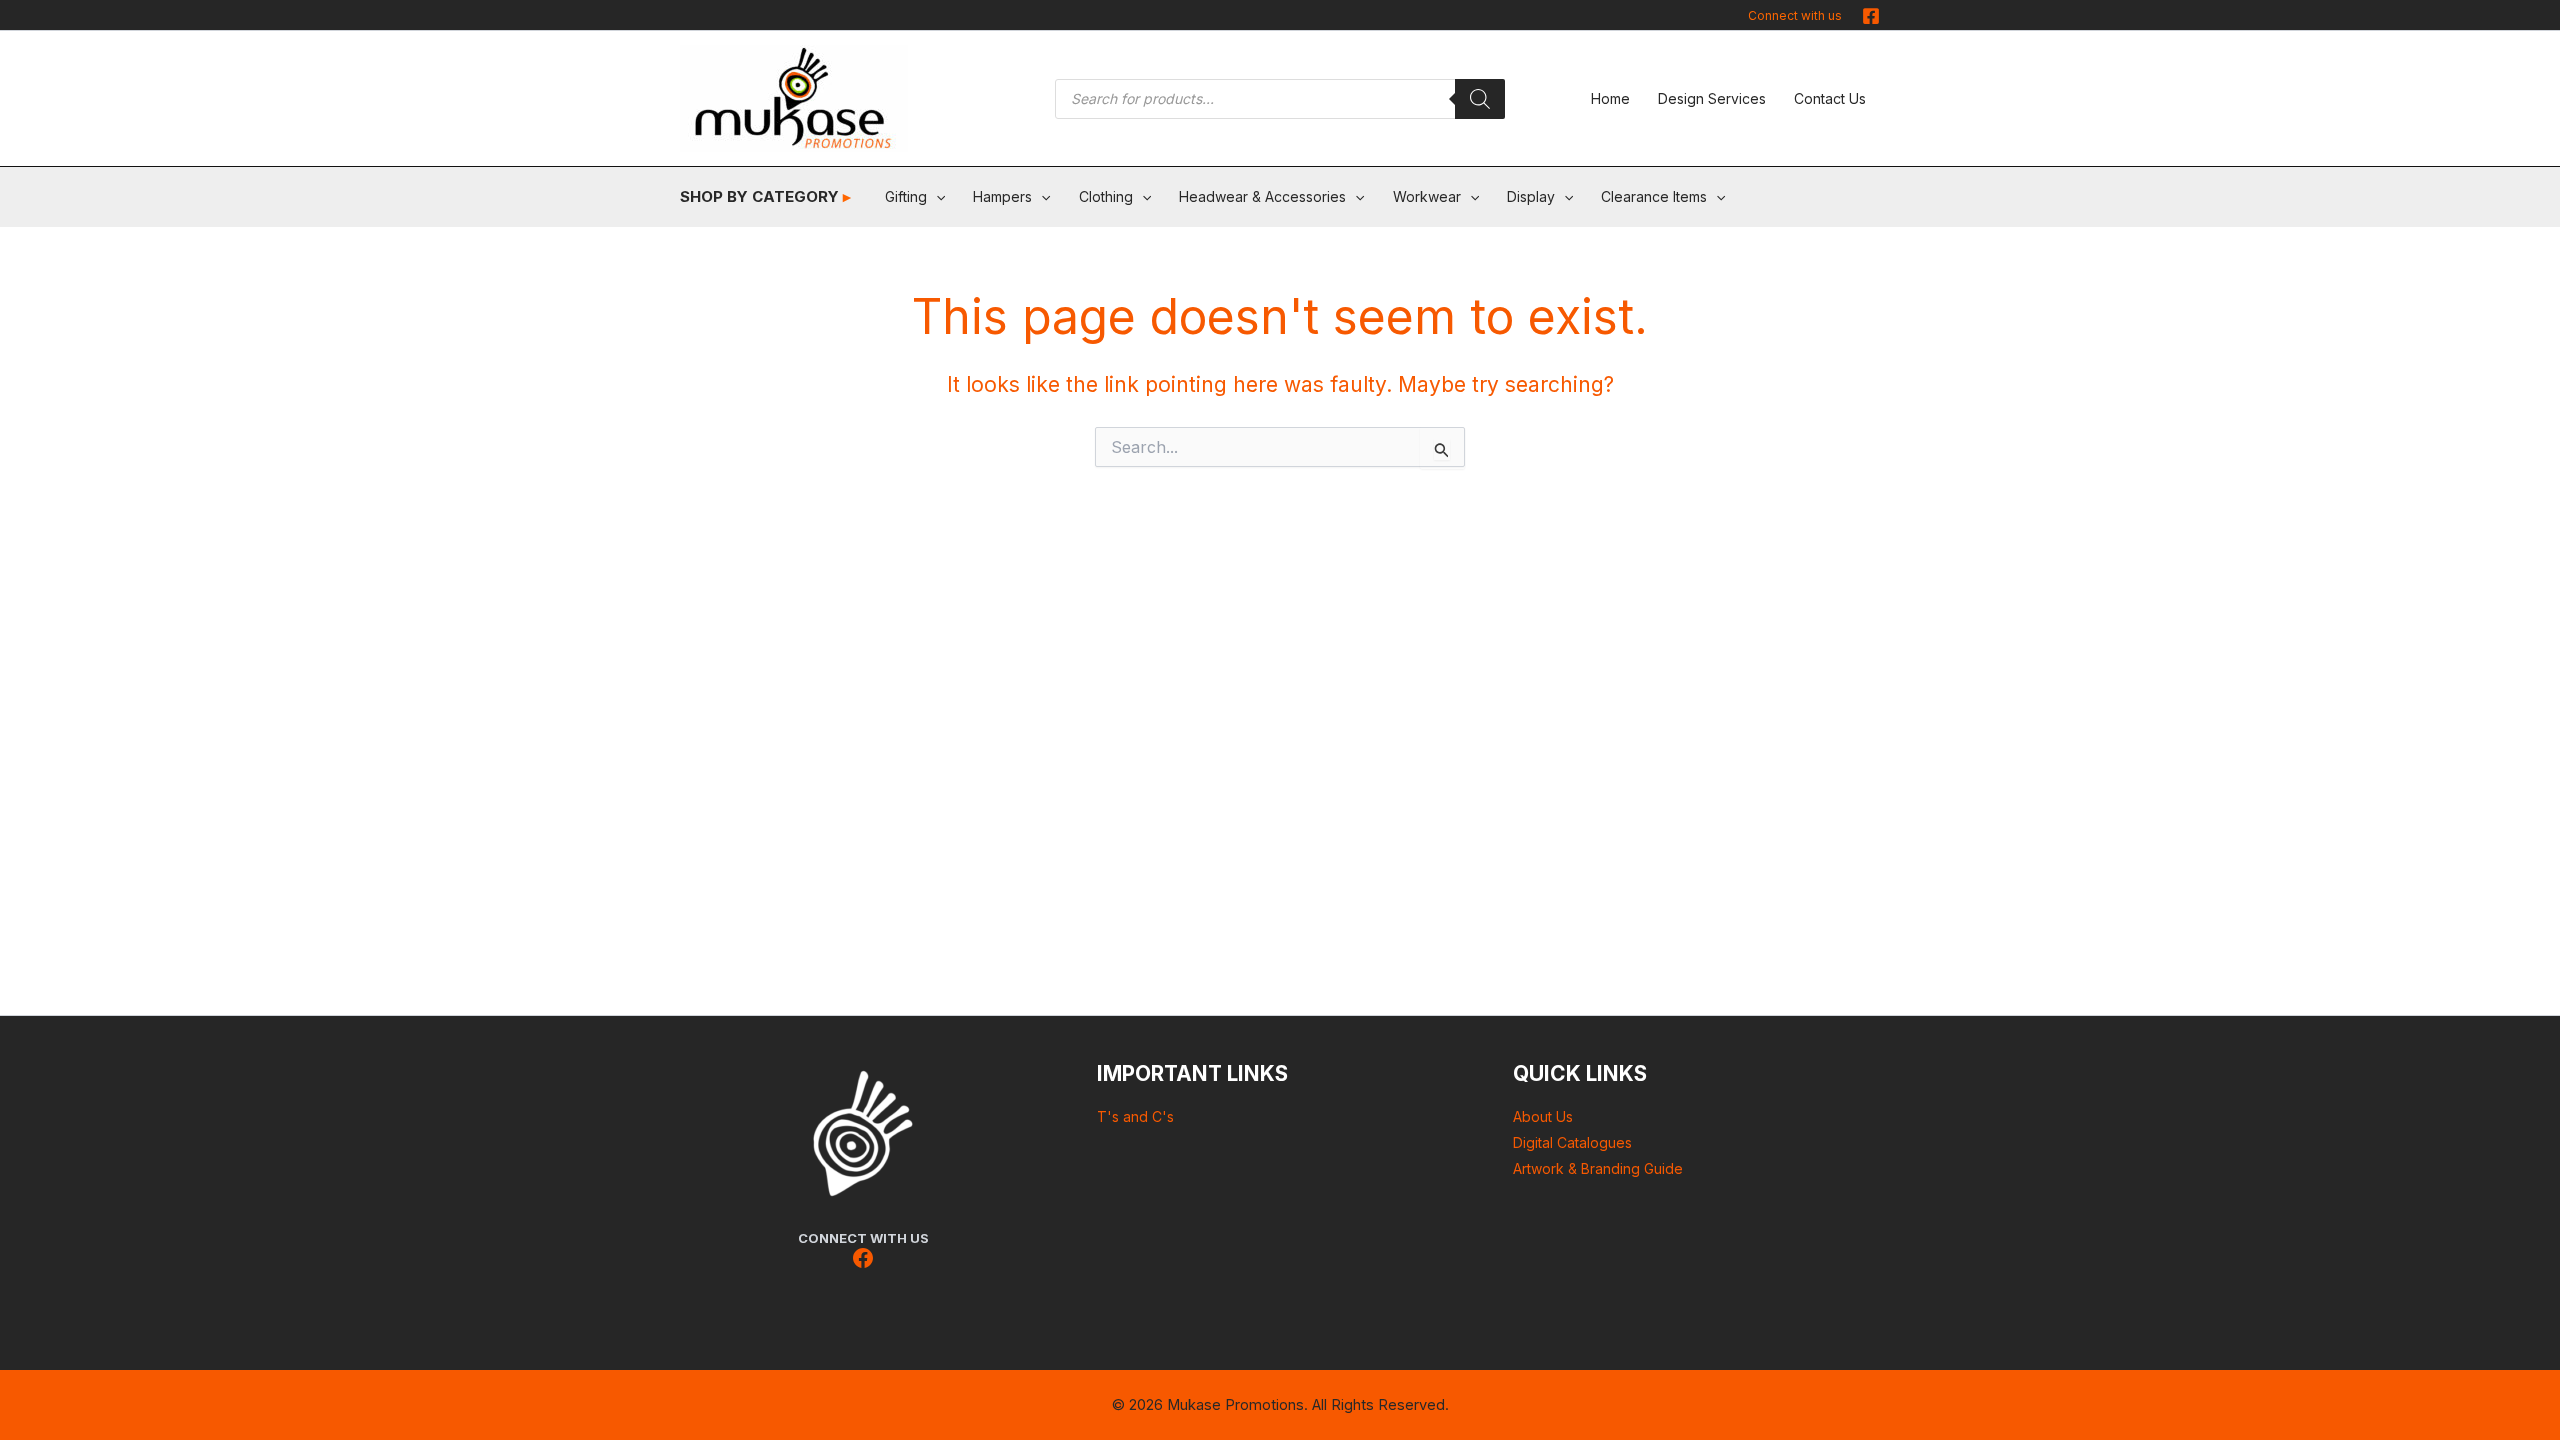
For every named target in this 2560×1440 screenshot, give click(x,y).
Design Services (1712, 98)
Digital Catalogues (1572, 1142)
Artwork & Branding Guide (1598, 1168)
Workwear (1427, 196)
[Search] (1480, 99)
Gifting (906, 196)
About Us (1543, 1116)
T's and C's (1135, 1116)
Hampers (1002, 196)
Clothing (1106, 196)
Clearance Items (1654, 196)
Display (1531, 196)
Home (1610, 98)
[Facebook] (1871, 16)
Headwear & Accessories (1262, 196)
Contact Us (1830, 98)
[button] (936, 197)
